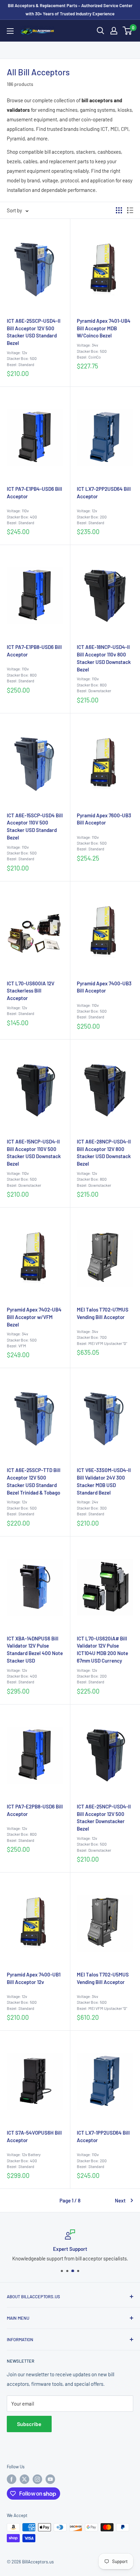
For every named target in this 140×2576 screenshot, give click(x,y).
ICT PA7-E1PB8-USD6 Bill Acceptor (34, 651)
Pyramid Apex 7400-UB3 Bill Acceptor (104, 987)
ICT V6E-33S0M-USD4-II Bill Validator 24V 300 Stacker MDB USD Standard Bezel (104, 1481)
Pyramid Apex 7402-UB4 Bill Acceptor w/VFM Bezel (34, 1317)
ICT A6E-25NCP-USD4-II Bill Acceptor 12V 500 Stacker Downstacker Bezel (104, 1817)
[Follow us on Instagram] (37, 2479)
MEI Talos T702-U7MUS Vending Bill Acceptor (103, 1313)
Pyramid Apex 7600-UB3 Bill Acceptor (104, 819)
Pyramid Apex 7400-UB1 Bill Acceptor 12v (34, 1978)
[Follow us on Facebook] (12, 2479)
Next (120, 2200)
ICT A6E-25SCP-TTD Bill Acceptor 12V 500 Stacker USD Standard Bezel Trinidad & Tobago (34, 1481)
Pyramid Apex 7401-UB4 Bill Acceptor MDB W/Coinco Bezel (104, 328)
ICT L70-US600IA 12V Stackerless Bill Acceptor (31, 991)
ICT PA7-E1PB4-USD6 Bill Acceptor (34, 493)
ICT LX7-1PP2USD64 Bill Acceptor (103, 2136)
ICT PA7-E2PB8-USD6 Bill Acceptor (35, 1810)
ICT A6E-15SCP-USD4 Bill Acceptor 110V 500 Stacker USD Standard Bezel (35, 826)
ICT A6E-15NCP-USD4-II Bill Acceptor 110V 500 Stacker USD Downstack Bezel (34, 1153)
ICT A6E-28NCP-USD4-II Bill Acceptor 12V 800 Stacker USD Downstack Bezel (104, 1153)
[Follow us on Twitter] (24, 2479)
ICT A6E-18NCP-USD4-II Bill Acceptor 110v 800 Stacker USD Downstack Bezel (104, 658)
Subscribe (29, 2424)
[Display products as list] (130, 210)
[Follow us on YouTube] (50, 2479)
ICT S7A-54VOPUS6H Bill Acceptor (34, 2136)
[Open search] (101, 31)
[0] (128, 31)
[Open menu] (10, 31)
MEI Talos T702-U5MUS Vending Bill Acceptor (103, 1978)
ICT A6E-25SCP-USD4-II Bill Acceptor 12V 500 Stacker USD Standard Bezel (34, 332)
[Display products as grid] (119, 210)
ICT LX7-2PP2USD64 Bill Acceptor (104, 493)
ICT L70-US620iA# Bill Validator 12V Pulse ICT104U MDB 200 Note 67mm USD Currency (102, 1649)
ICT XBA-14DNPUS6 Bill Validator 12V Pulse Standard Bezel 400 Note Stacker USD (35, 1649)
